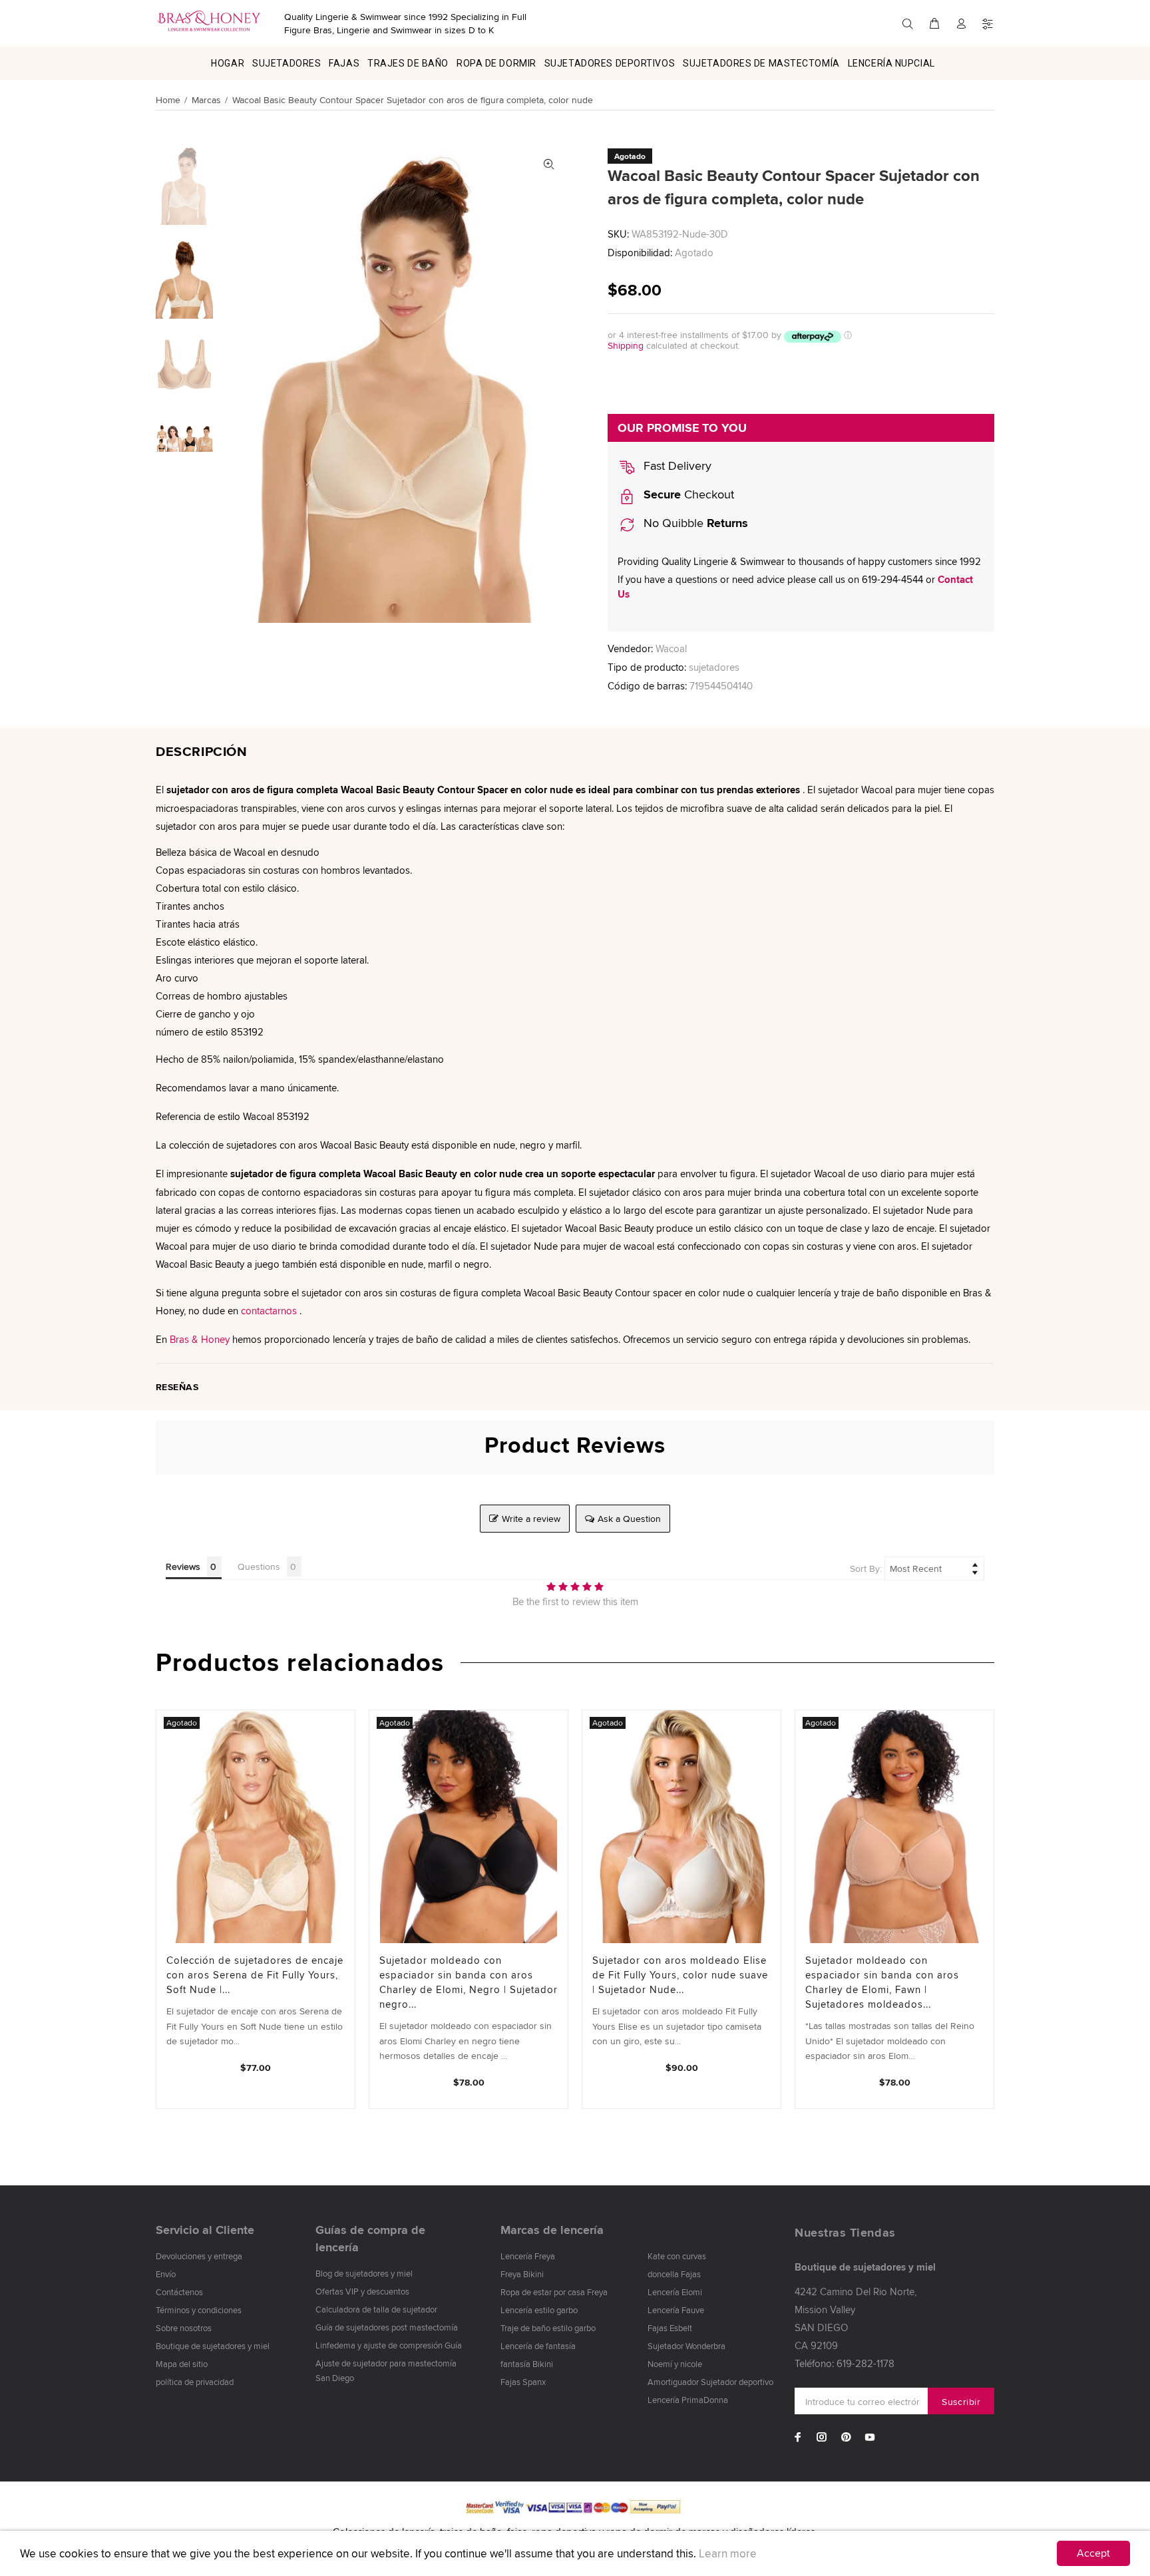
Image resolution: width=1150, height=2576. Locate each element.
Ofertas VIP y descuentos (362, 2291)
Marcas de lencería (552, 2230)
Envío (166, 2274)
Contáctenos (179, 2292)
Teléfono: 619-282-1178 (845, 2363)
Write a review (531, 1519)
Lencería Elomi (675, 2292)
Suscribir (961, 2402)
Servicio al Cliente (205, 2230)
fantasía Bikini (527, 2364)
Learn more (728, 2553)
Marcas (206, 100)
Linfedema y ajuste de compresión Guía (389, 2345)
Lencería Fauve (676, 2310)
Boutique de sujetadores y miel (213, 2346)
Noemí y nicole (675, 2364)
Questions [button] (259, 1566)
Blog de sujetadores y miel (364, 2273)
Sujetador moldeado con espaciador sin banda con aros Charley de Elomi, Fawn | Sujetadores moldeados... (882, 1982)
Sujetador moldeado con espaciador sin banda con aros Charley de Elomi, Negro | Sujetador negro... (469, 1982)
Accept (1093, 2553)
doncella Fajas (674, 2274)
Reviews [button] (183, 1566)
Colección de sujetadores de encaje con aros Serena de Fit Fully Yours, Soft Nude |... (255, 1975)
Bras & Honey (200, 1339)
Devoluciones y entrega (199, 2256)
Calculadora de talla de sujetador (376, 2309)
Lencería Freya (528, 2256)
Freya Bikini (522, 2274)
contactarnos (269, 1311)
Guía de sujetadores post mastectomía (387, 2327)
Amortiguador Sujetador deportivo (710, 2382)
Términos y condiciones (199, 2310)
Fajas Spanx (523, 2382)
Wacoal (671, 648)
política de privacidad (195, 2382)
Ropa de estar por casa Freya (554, 2292)
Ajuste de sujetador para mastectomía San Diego (386, 2370)
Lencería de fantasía (538, 2346)
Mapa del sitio (182, 2364)
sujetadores (714, 667)
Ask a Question (629, 1519)
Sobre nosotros (184, 2328)
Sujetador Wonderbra (686, 2346)
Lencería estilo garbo (539, 2310)
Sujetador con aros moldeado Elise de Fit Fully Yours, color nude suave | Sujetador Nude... (680, 1975)
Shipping (626, 345)
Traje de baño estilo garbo (548, 2328)
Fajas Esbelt (670, 2328)
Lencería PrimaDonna (688, 2400)
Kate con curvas (677, 2256)
